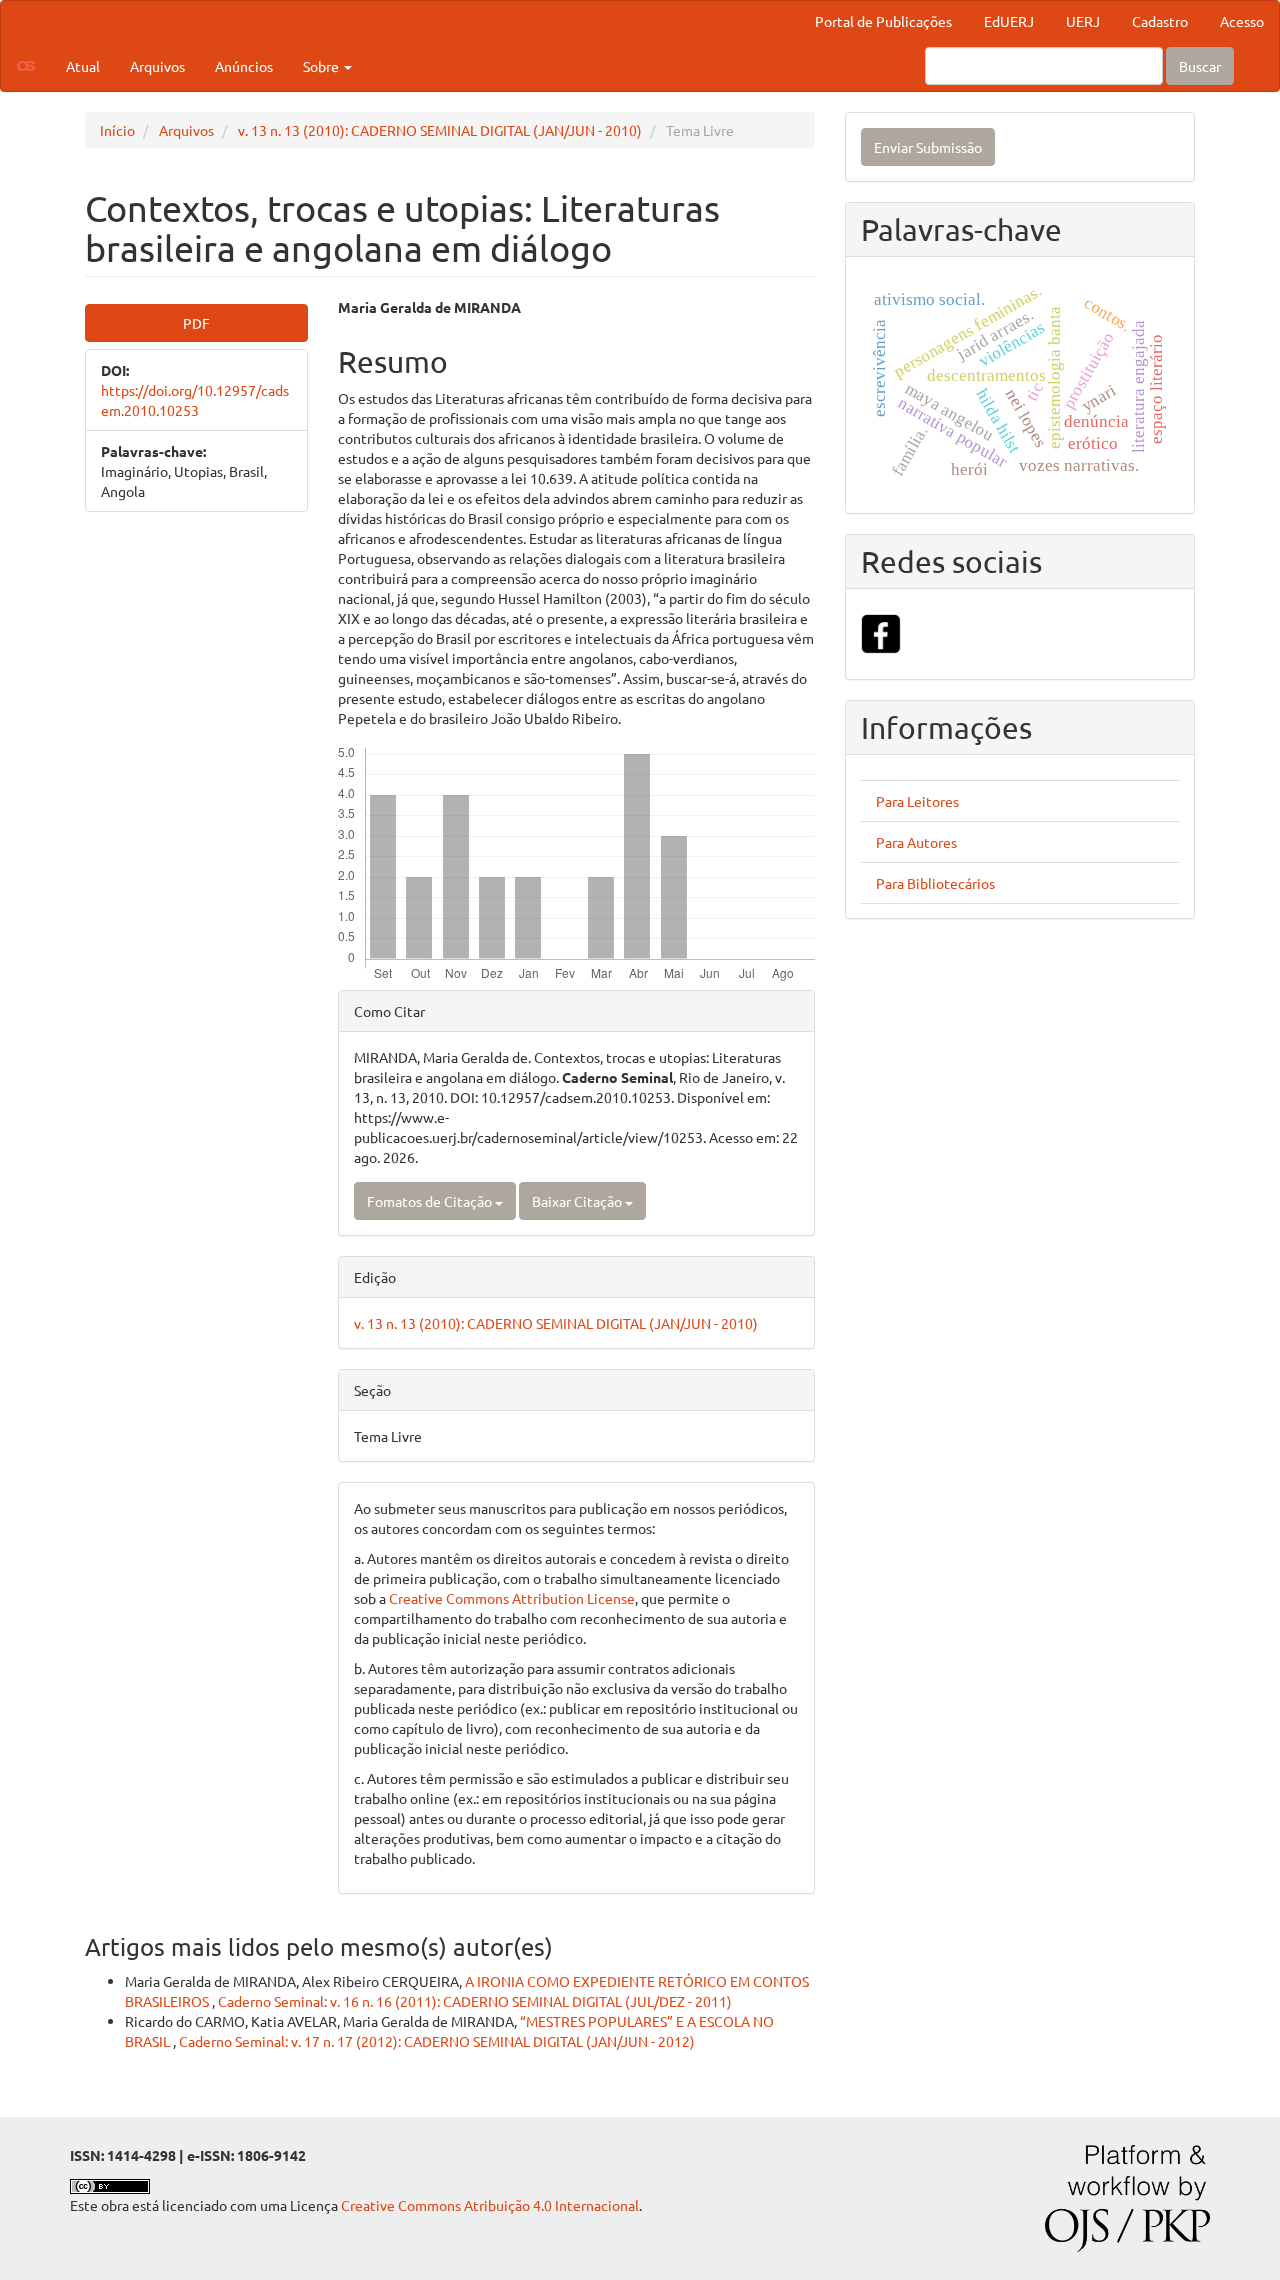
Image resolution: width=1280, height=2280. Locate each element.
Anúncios (244, 66)
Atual (83, 66)
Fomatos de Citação (431, 1201)
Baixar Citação (578, 1201)
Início (117, 130)
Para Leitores (917, 801)
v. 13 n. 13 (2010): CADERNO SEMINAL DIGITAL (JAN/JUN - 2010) (440, 130)
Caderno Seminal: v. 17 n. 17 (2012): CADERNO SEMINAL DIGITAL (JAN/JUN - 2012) (437, 2041)
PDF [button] (196, 323)
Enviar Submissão (928, 147)
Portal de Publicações (883, 21)
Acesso (1242, 21)
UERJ (1083, 21)
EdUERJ (1009, 21)
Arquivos (157, 66)
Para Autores (916, 842)
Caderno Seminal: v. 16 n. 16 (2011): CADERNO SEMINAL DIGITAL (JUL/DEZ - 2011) (475, 2001)
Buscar (1200, 66)
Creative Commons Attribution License (512, 1598)
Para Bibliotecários (935, 883)
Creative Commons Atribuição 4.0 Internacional (490, 2205)
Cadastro (1160, 21)
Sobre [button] (322, 66)
